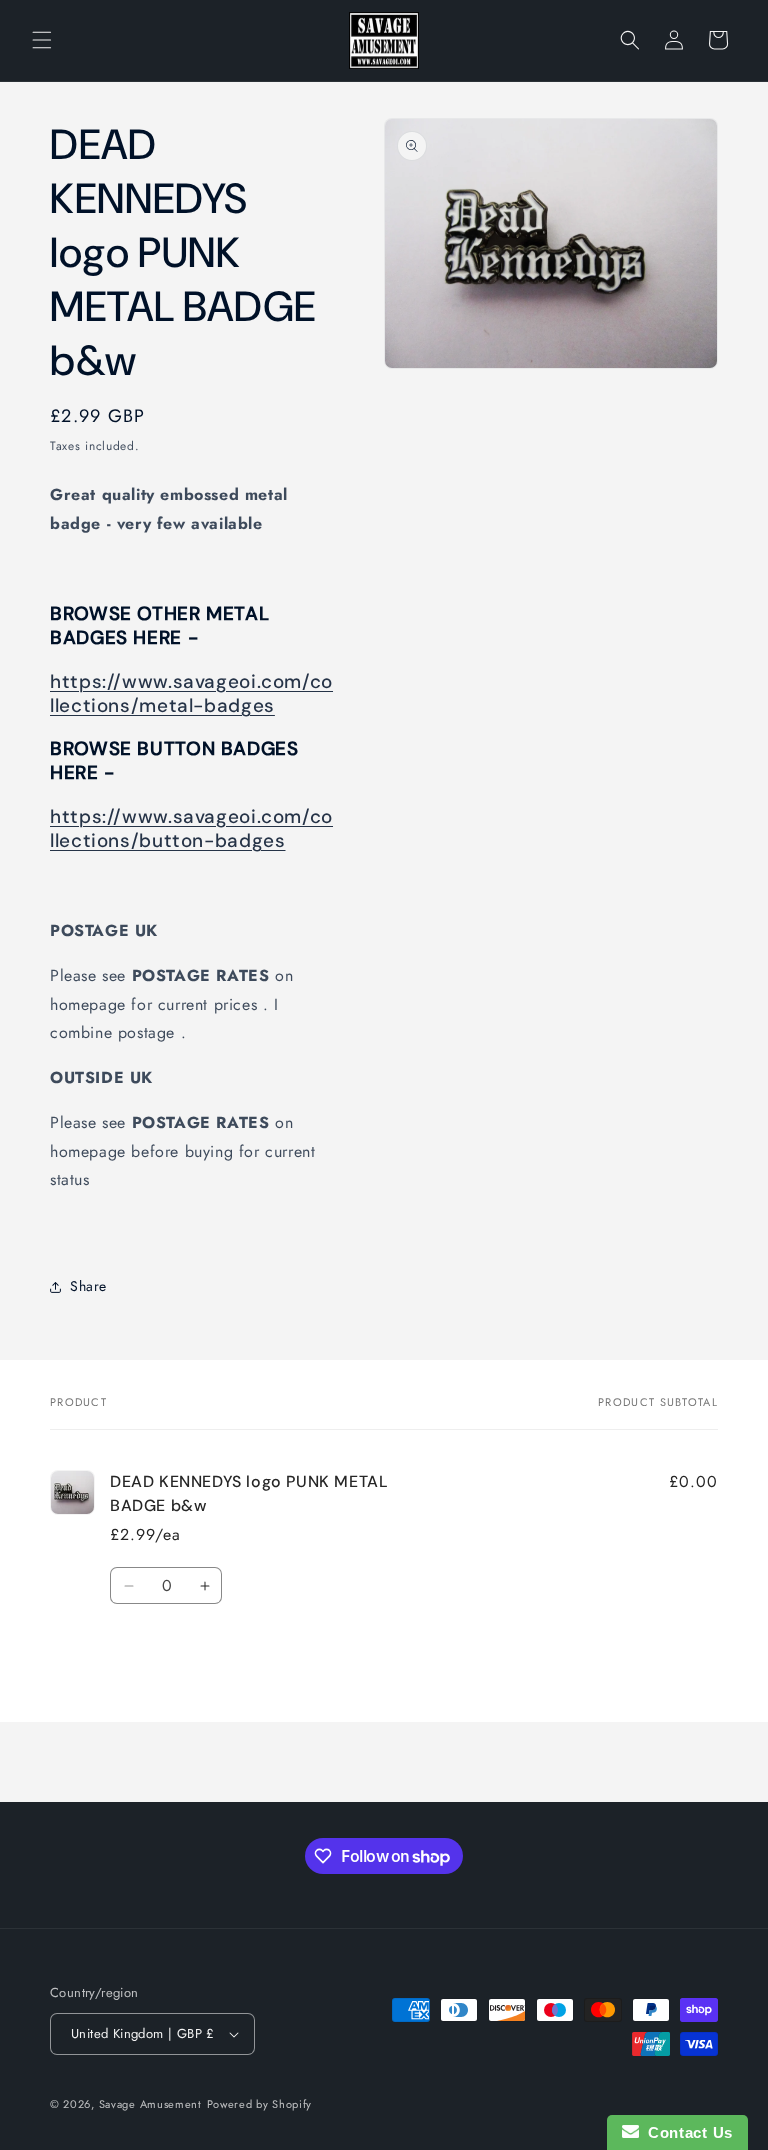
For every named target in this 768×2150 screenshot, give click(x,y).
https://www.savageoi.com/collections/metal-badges (191, 693)
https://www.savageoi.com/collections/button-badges (191, 828)
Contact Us (686, 2132)
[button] (42, 40)
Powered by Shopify (260, 2104)
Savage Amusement (150, 2104)
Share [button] (88, 1286)
